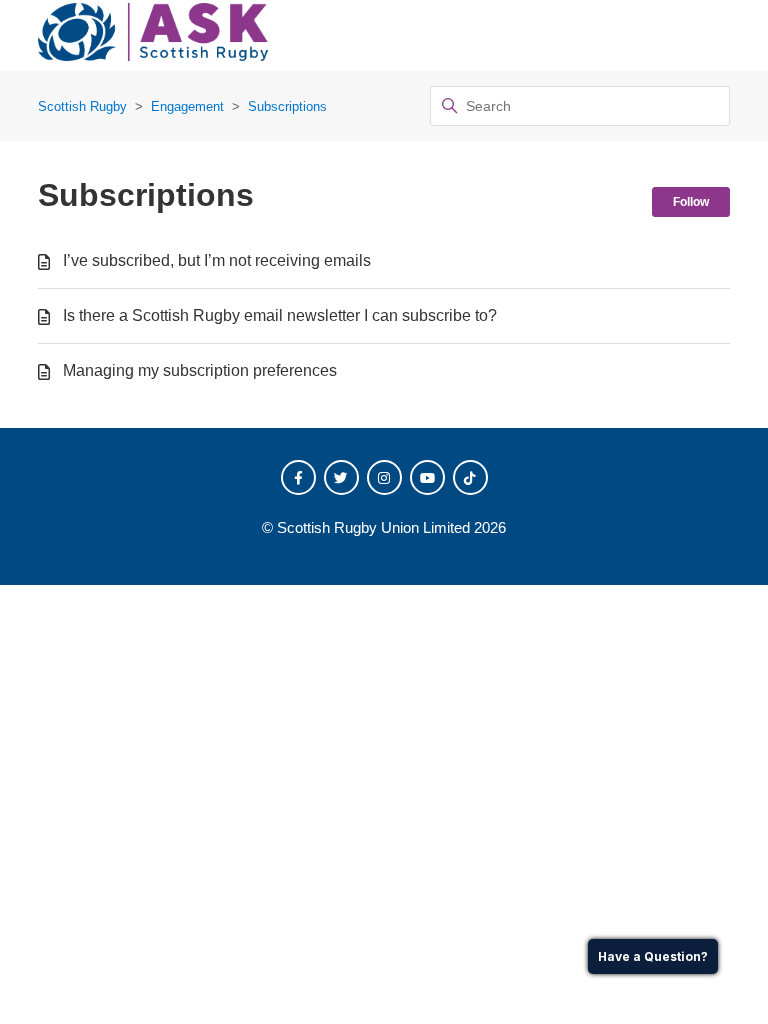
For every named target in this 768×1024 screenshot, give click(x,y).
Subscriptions (287, 106)
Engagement (187, 106)
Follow (691, 202)
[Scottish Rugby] (153, 35)
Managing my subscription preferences (200, 370)
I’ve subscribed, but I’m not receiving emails (217, 260)
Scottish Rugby (82, 106)
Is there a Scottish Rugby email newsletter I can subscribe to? (280, 315)
